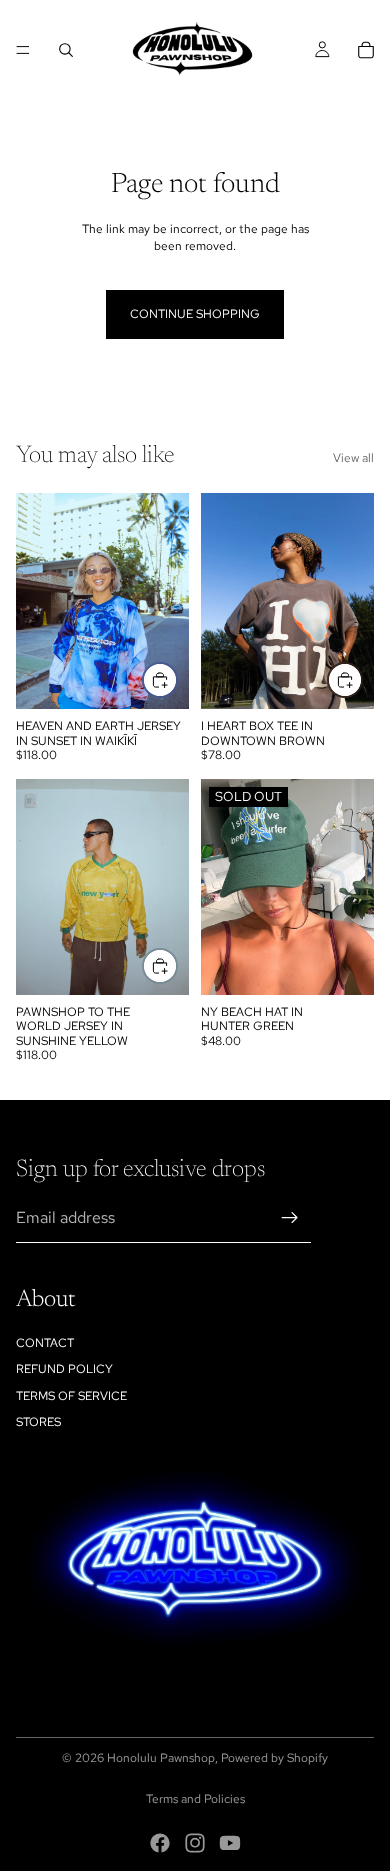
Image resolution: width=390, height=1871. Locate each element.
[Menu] (23, 50)
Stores (38, 1422)
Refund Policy (64, 1369)
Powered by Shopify (274, 1758)
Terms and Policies (195, 1799)
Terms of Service (71, 1396)
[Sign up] (290, 1218)
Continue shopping (195, 314)
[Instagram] (195, 1843)
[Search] (66, 50)
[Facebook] (160, 1843)
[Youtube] (230, 1843)
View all (353, 458)
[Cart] (366, 50)
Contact (45, 1343)
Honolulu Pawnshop (161, 1758)
